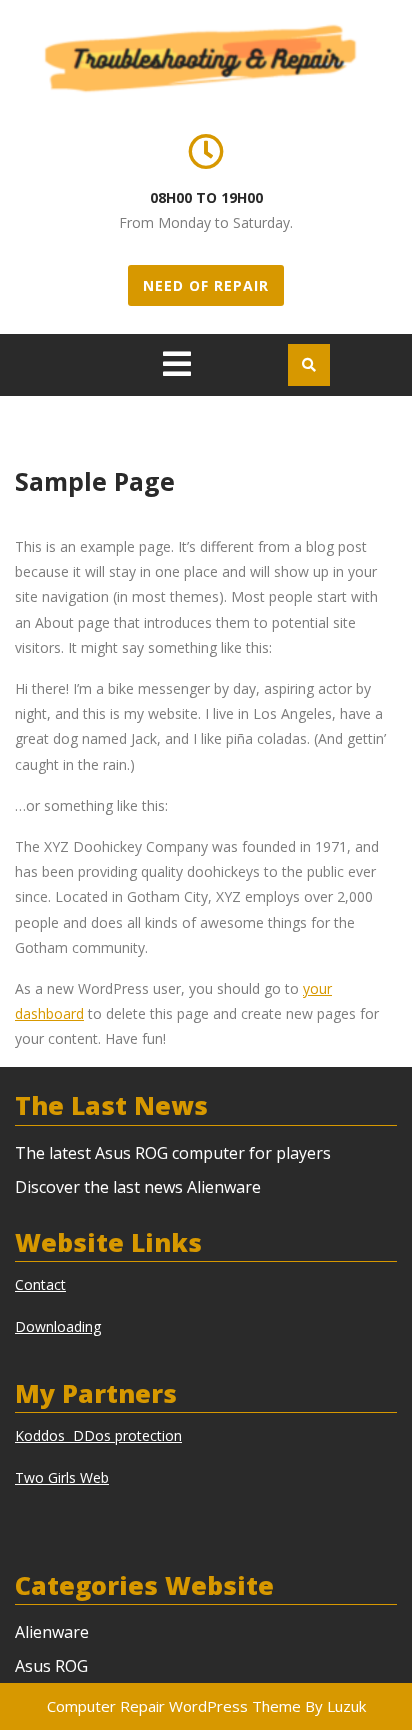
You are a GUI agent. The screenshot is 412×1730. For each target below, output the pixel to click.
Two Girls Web (62, 1477)
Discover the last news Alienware (138, 1187)
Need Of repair (206, 285)
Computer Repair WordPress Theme (174, 1706)
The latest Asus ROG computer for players (173, 1153)
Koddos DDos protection (98, 1435)
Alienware (52, 1632)
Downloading (58, 1326)
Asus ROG (51, 1666)
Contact (40, 1284)
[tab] (177, 364)
